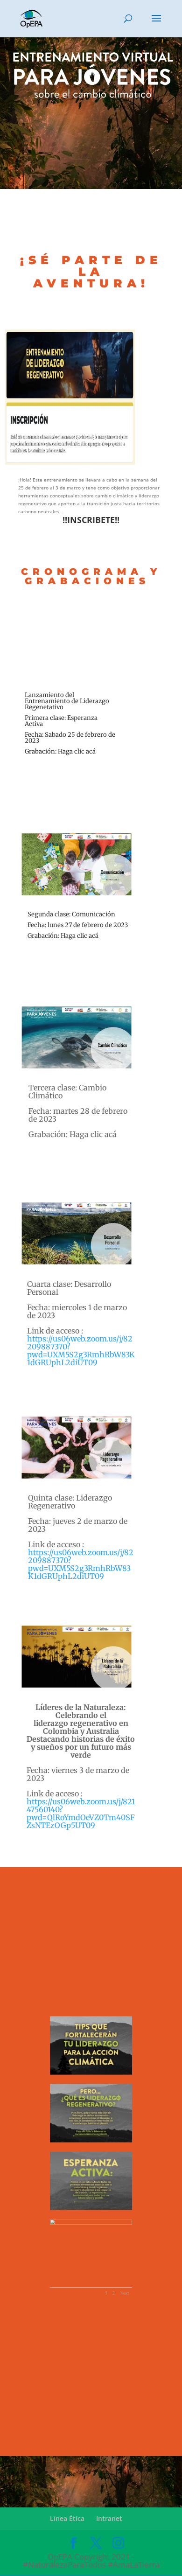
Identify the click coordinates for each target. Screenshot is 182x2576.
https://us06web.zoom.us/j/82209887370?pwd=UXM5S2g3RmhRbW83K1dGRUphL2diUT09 (81, 1351)
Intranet (109, 2518)
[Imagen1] (91, 2073)
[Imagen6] (91, 2209)
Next (125, 2293)
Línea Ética (67, 2518)
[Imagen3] (91, 2224)
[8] (91, 2141)
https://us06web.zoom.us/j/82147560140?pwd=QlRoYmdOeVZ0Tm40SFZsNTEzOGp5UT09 (81, 1813)
